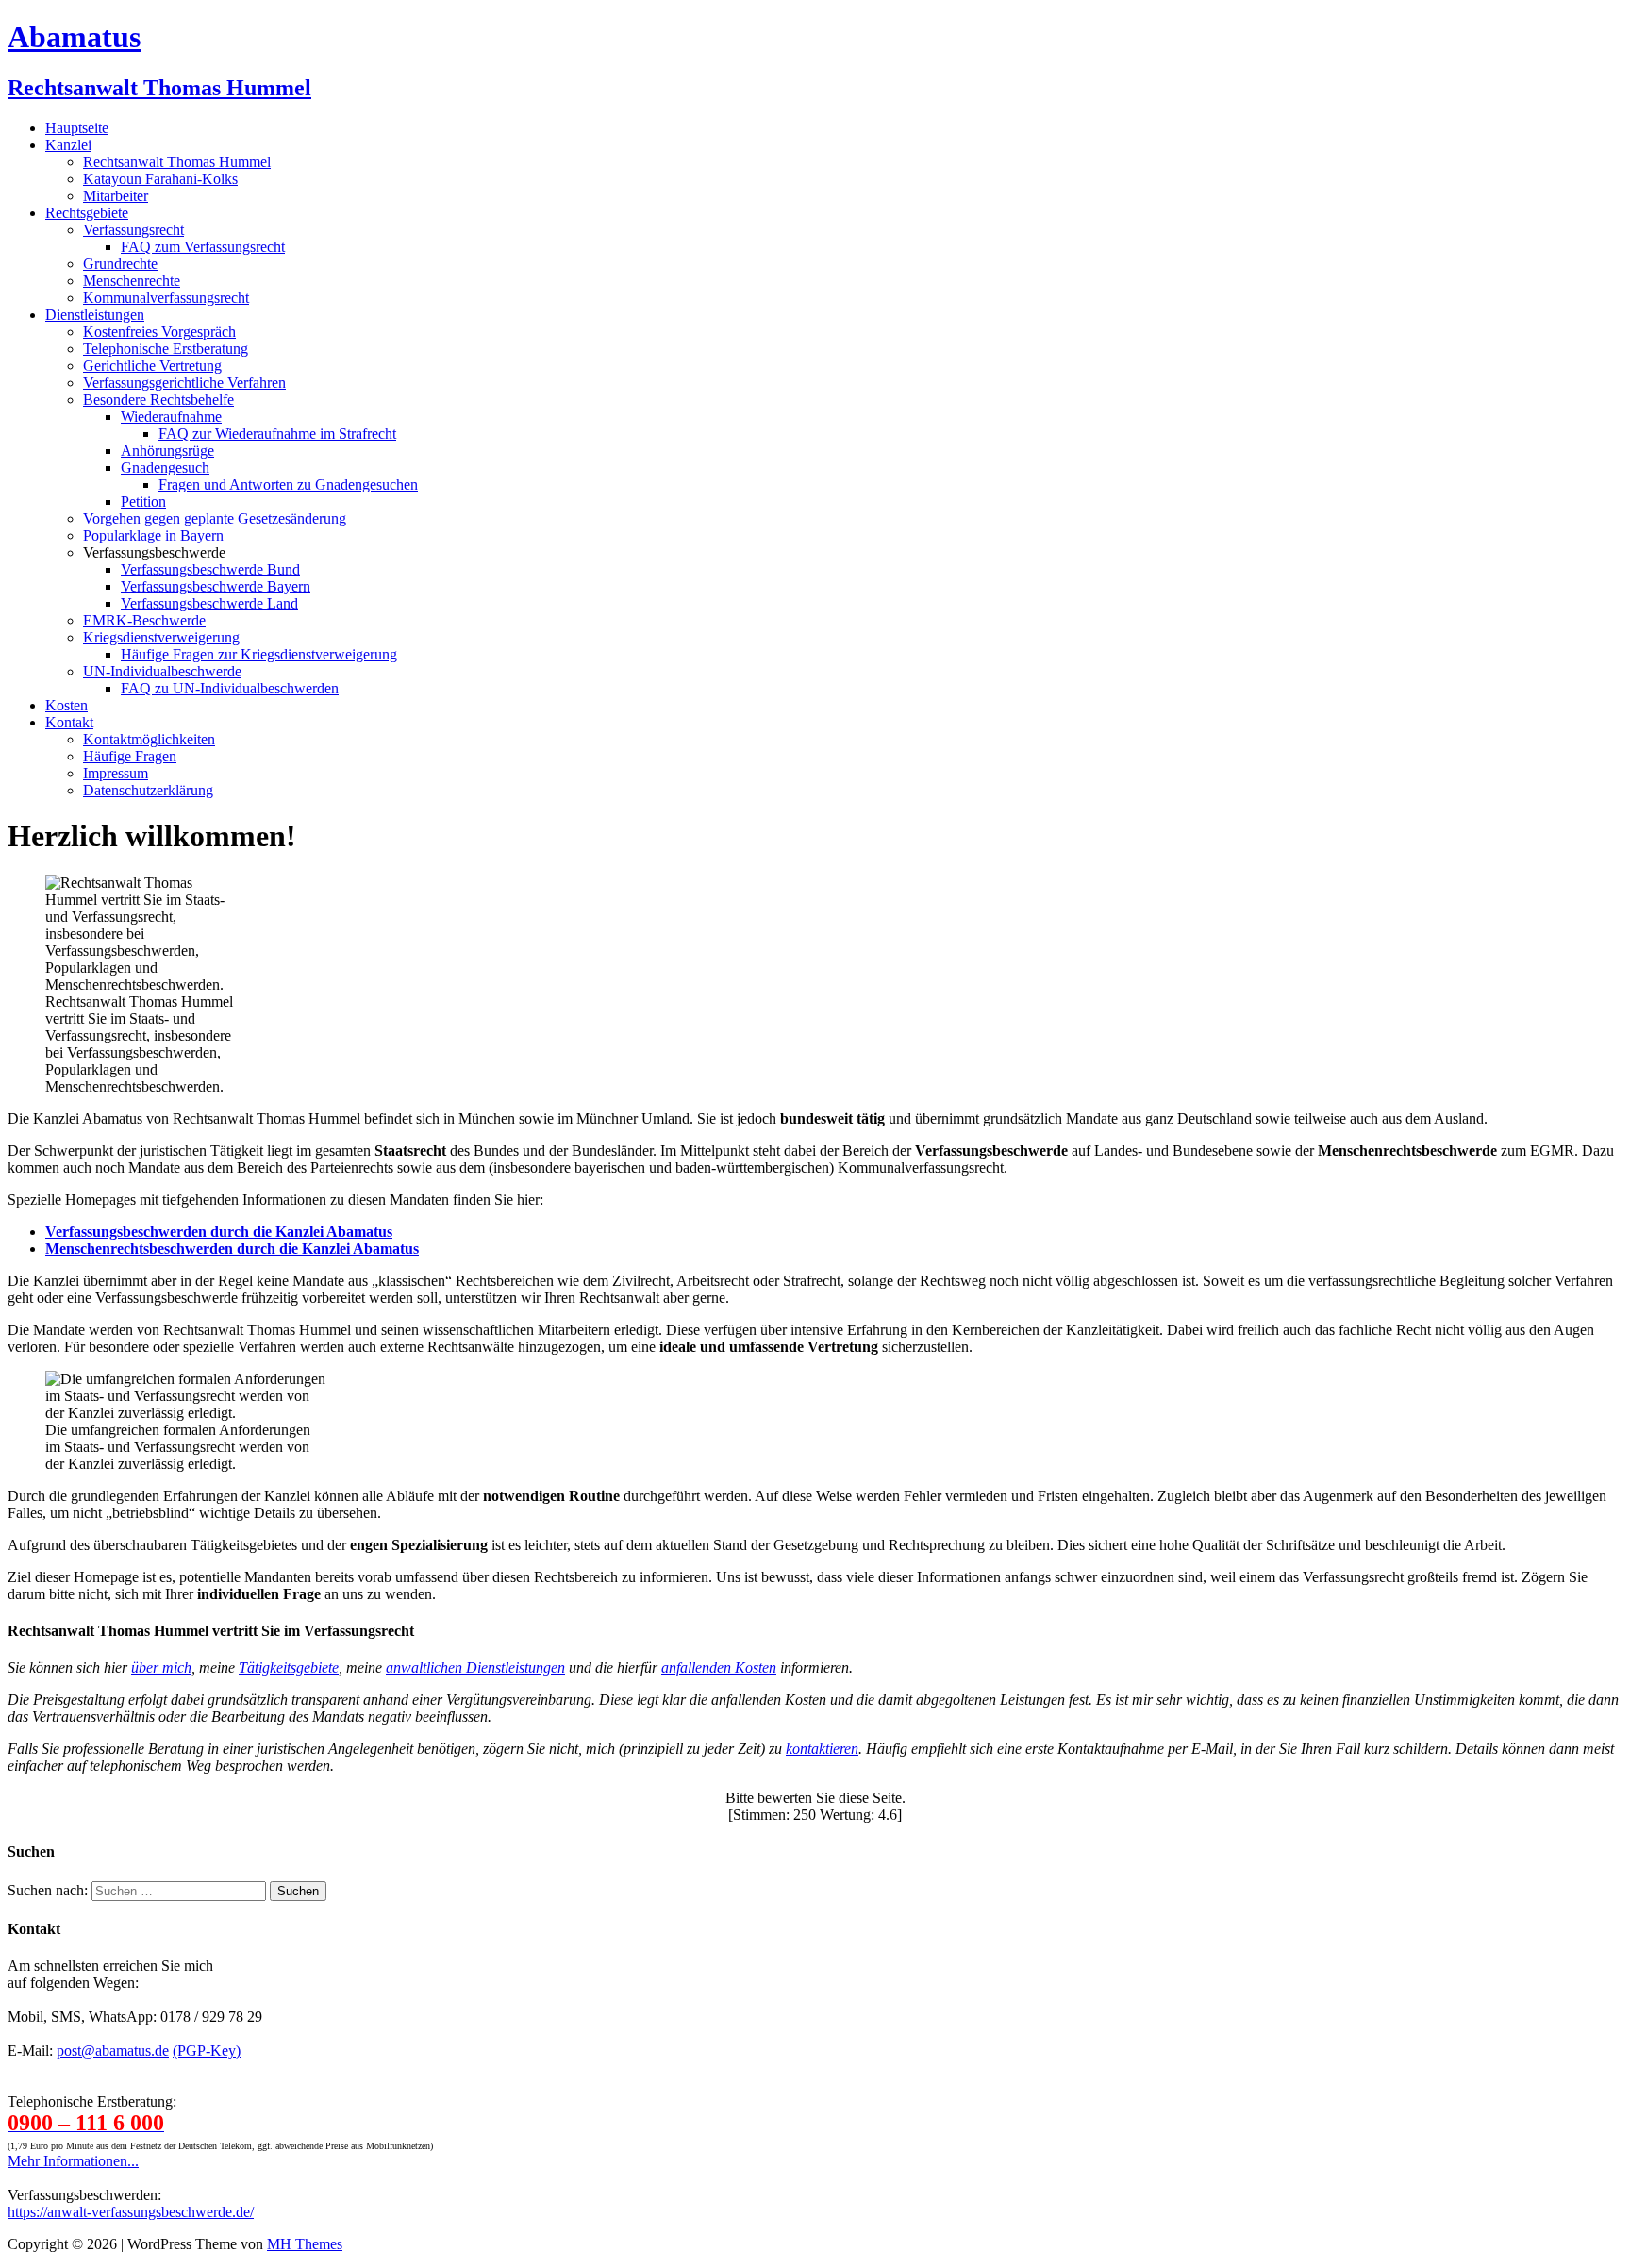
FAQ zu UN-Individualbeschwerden (230, 688)
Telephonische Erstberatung (166, 349)
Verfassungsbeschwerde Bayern (216, 586)
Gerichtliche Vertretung (152, 366)
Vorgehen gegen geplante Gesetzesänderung (215, 518)
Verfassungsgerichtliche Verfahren (184, 383)
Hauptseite (77, 128)
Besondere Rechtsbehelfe (158, 400)
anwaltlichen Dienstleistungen (475, 1668)
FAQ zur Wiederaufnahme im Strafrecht (277, 434)
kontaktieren (822, 1749)
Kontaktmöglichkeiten (149, 739)
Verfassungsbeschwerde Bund (210, 569)
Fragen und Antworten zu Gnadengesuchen (288, 484)
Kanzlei (68, 145)
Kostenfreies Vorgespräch (159, 332)
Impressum (116, 773)
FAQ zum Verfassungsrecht (203, 247)
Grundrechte (120, 264)
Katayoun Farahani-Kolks (160, 179)
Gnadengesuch (165, 467)
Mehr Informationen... (73, 2161)
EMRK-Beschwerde (144, 620)
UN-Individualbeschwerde (162, 671)
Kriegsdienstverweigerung (161, 637)
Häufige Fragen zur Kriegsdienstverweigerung (259, 654)
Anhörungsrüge (167, 450)
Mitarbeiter (116, 196)
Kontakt (69, 722)
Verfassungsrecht (133, 230)
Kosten (67, 705)
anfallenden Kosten (719, 1668)
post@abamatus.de (113, 2051)
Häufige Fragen (130, 756)
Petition (143, 501)
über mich (161, 1668)
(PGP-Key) (207, 2051)
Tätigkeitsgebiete (289, 1668)
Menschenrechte (132, 281)
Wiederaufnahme (171, 417)
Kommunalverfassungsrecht (166, 298)
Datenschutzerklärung (148, 790)
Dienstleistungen (95, 315)
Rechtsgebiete (87, 213)
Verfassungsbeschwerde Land (209, 603)
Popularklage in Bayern (153, 535)
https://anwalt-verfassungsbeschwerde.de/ (131, 2212)
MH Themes (305, 2244)
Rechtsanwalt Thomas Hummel (177, 162)
